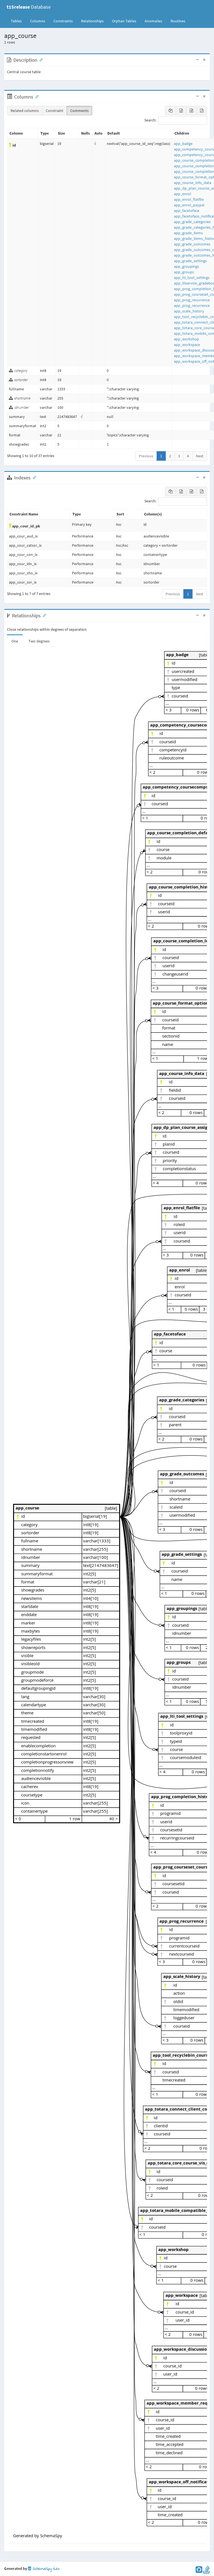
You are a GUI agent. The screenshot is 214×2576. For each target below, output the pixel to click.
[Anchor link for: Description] (40, 59)
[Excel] (181, 111)
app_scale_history (189, 311)
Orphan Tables (124, 21)
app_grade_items (188, 233)
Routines (178, 21)
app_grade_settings (190, 261)
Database (29, 7)
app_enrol (183, 194)
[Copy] (171, 111)
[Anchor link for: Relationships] (43, 615)
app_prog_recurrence (192, 300)
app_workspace (187, 345)
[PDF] (202, 111)
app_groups (184, 272)
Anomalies (153, 21)
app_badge (183, 144)
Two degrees (39, 641)
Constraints (63, 21)
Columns (38, 21)
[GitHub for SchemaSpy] (199, 2571)
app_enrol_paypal (189, 205)
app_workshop (186, 339)
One (15, 641)
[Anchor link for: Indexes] (33, 477)
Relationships (92, 21)
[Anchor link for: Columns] (36, 96)
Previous (146, 456)
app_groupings (186, 266)
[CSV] (191, 111)
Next (200, 456)
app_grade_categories (192, 222)
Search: (150, 120)
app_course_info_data (193, 183)
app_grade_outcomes (192, 244)
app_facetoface (187, 211)
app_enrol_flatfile (189, 199)
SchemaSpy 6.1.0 (45, 2569)
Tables (18, 21)
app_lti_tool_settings (192, 278)
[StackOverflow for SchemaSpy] (206, 2571)
